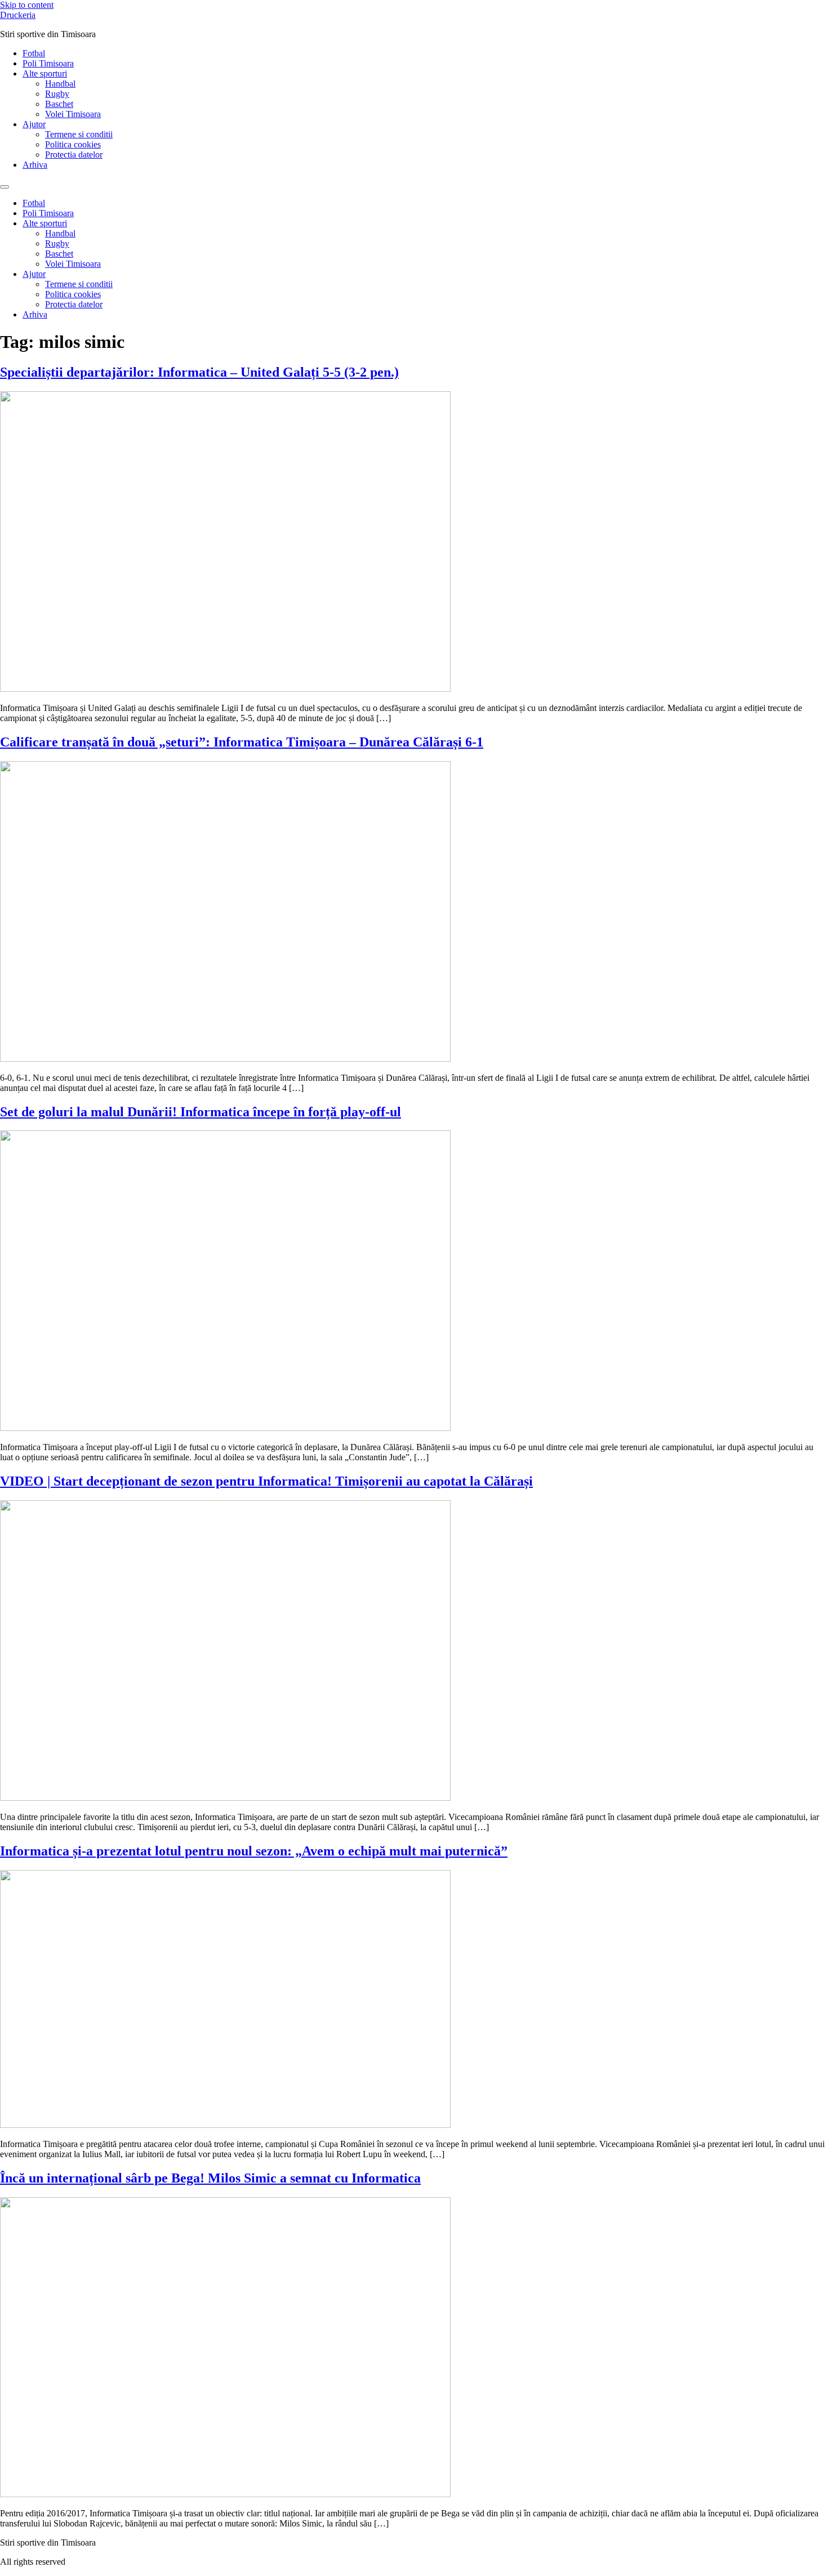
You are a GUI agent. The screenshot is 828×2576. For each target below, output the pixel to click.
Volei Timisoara (73, 114)
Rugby (57, 94)
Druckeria (18, 15)
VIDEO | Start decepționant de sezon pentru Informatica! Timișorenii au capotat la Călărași (266, 1481)
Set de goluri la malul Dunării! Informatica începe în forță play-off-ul (201, 1112)
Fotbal (34, 53)
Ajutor (34, 124)
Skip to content (27, 5)
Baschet (59, 104)
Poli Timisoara (48, 63)
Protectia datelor (74, 155)
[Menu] (5, 187)
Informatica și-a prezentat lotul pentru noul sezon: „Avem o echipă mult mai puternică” (254, 1851)
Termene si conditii (79, 134)
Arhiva (35, 165)
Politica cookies (73, 144)
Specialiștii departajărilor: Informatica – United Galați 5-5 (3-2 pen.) (199, 372)
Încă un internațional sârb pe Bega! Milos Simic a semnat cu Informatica (210, 2178)
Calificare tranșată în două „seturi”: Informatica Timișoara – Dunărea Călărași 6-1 (242, 742)
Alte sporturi (45, 73)
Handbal (60, 84)
